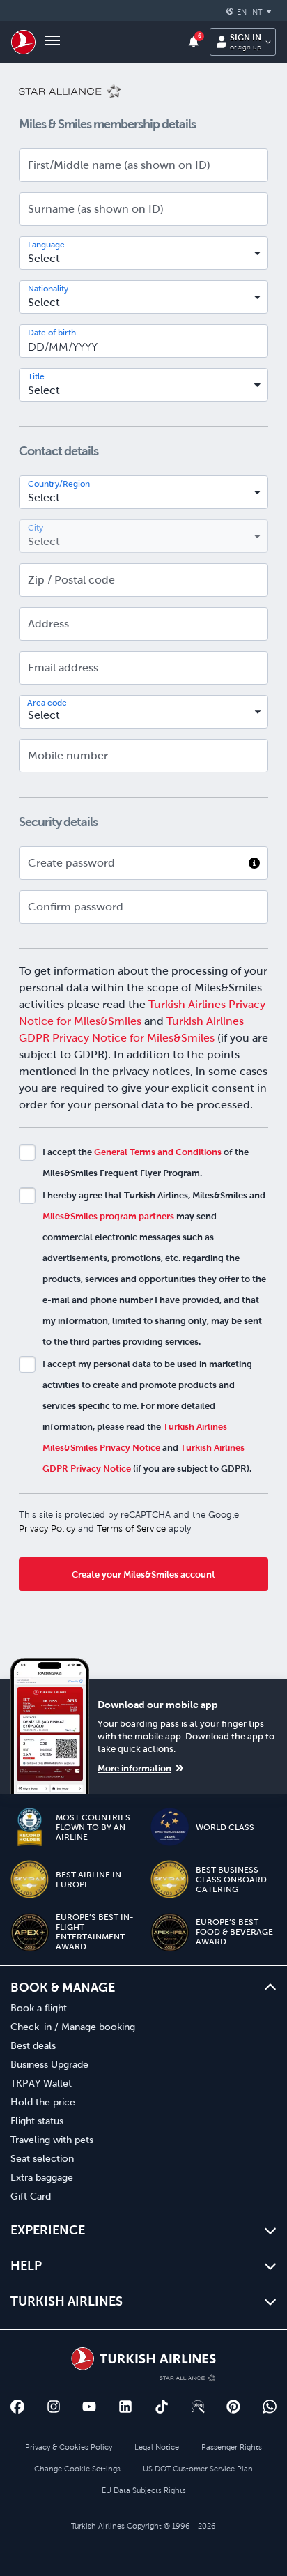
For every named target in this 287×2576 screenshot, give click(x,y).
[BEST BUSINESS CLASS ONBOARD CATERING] (170, 1879)
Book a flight (39, 2008)
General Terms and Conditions (158, 1152)
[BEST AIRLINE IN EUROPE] (30, 1879)
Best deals (33, 2045)
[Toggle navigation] (52, 42)
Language (46, 245)
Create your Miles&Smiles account (143, 1575)
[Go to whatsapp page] (270, 2407)
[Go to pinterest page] (233, 2407)
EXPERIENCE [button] (48, 2230)
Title (36, 376)
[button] (251, 12)
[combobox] (143, 253)
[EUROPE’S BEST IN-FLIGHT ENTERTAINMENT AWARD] (30, 1932)
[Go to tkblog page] (198, 2407)
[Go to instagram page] (54, 2407)
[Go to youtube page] (89, 2407)
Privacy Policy (47, 1529)
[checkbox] (27, 1152)
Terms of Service (131, 1529)
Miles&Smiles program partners (108, 1216)
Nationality (48, 289)
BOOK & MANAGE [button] (63, 1987)
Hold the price (43, 2102)
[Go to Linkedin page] (125, 2407)
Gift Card (31, 2196)
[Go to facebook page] (17, 2407)
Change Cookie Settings (77, 2469)
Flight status (37, 2121)
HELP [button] (26, 2265)
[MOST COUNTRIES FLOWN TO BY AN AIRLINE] (30, 1827)
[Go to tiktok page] (162, 2407)
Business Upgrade (49, 2064)
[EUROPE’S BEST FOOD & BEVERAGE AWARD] (170, 1932)
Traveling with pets (52, 2140)
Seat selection (42, 2158)
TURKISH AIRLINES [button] (67, 2301)
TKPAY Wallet (41, 2083)
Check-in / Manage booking (73, 2027)
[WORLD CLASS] (170, 1827)
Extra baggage (42, 2177)
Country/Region (59, 484)
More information (134, 1768)
